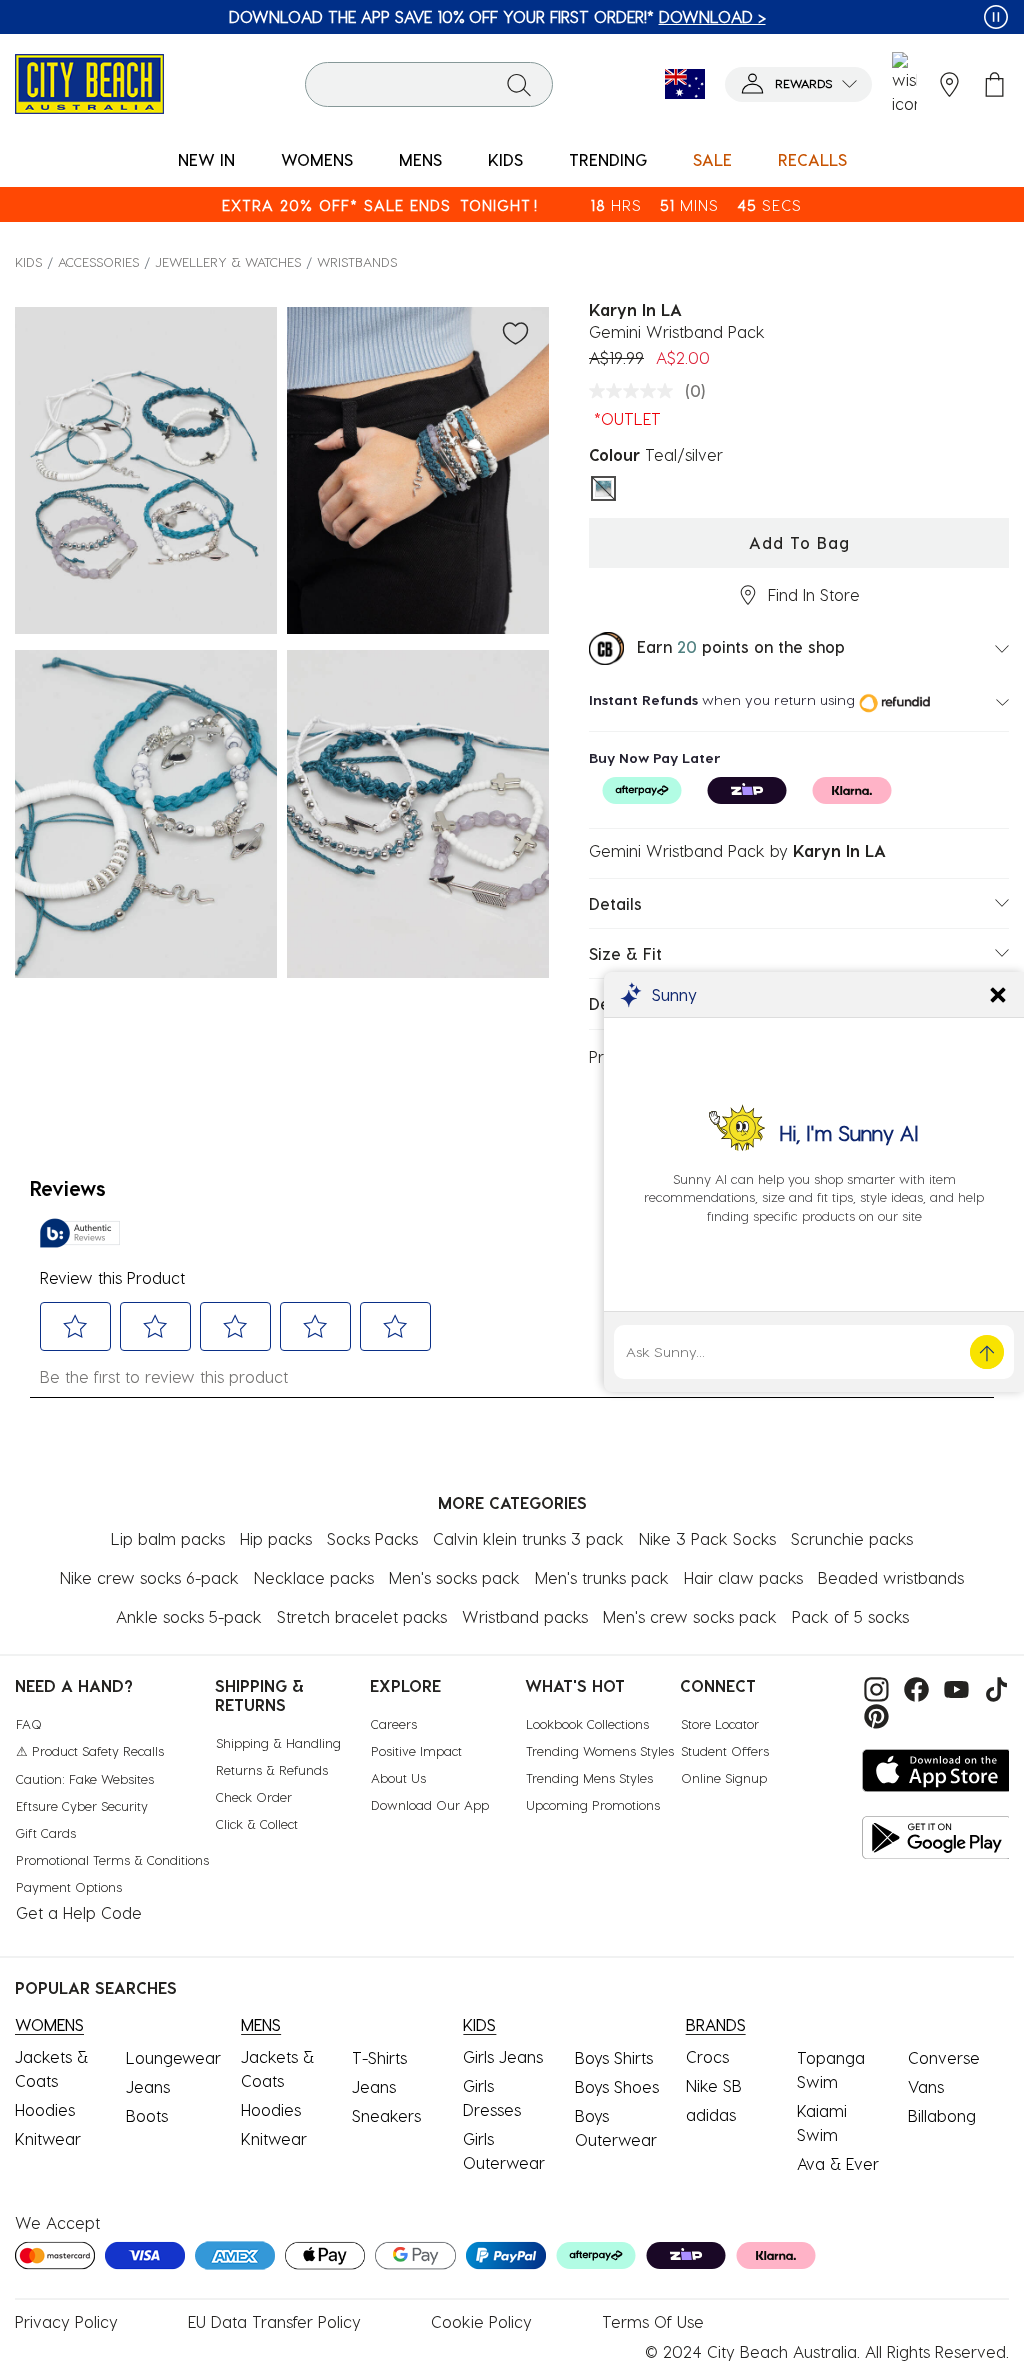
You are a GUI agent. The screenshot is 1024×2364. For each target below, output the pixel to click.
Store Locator (720, 1723)
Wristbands (357, 261)
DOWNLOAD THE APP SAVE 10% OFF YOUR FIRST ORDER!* (497, 16)
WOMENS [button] (317, 159)
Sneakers (386, 2115)
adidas (711, 2114)
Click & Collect (257, 1823)
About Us (398, 1777)
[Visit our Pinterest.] (871, 1713)
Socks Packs (372, 1538)
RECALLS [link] (812, 159)
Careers (394, 1723)
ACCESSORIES (98, 261)
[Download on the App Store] (937, 1770)
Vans (926, 2086)
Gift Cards (46, 1832)
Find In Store (814, 594)
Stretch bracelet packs (362, 1616)
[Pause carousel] (996, 17)
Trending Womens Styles (600, 1750)
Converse (944, 2057)
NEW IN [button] (206, 159)
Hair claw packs (743, 1577)
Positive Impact (416, 1750)
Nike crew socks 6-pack (149, 1577)
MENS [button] (420, 159)
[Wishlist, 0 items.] (904, 84)
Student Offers (725, 1750)
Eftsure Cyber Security (82, 1805)
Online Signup (724, 1777)
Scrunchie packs (852, 1538)
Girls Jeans (503, 2056)
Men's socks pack (454, 1577)
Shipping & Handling (278, 1742)
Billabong (942, 2115)
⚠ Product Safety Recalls (90, 1750)
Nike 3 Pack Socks (707, 1538)
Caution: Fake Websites (85, 1778)
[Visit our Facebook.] (914, 1687)
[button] (798, 84)
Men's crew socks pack (690, 1616)
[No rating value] (636, 391)
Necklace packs (314, 1577)
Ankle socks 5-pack (189, 1616)
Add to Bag (799, 542)
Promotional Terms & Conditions (112, 1859)
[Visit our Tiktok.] (991, 1687)
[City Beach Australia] (89, 81)
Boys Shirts (614, 2057)
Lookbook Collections (587, 1723)
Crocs (707, 2056)
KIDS (28, 261)
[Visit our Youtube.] (954, 1687)
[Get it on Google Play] (937, 1837)
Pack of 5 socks (850, 1616)
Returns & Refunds (272, 1769)
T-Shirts (379, 2057)
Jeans (148, 2086)
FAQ (29, 1723)
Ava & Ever (838, 2163)
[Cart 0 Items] (994, 84)
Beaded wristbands (891, 1577)
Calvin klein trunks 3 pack (528, 1538)
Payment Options (69, 1886)
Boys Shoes (617, 2086)
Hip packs (276, 1538)
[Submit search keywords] (519, 84)
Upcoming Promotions (593, 1804)
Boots (147, 2115)
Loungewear (173, 2057)
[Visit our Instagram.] (874, 1687)
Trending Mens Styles (589, 1777)
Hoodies (45, 2109)
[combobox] (429, 84)
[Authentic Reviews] (80, 1233)
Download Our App (430, 1804)
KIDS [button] (505, 159)
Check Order (254, 1796)
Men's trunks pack (602, 1577)
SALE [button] (712, 159)
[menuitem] (206, 160)
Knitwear (48, 2138)
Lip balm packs (168, 1538)
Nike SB (714, 2085)
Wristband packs (525, 1616)
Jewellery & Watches (228, 261)
